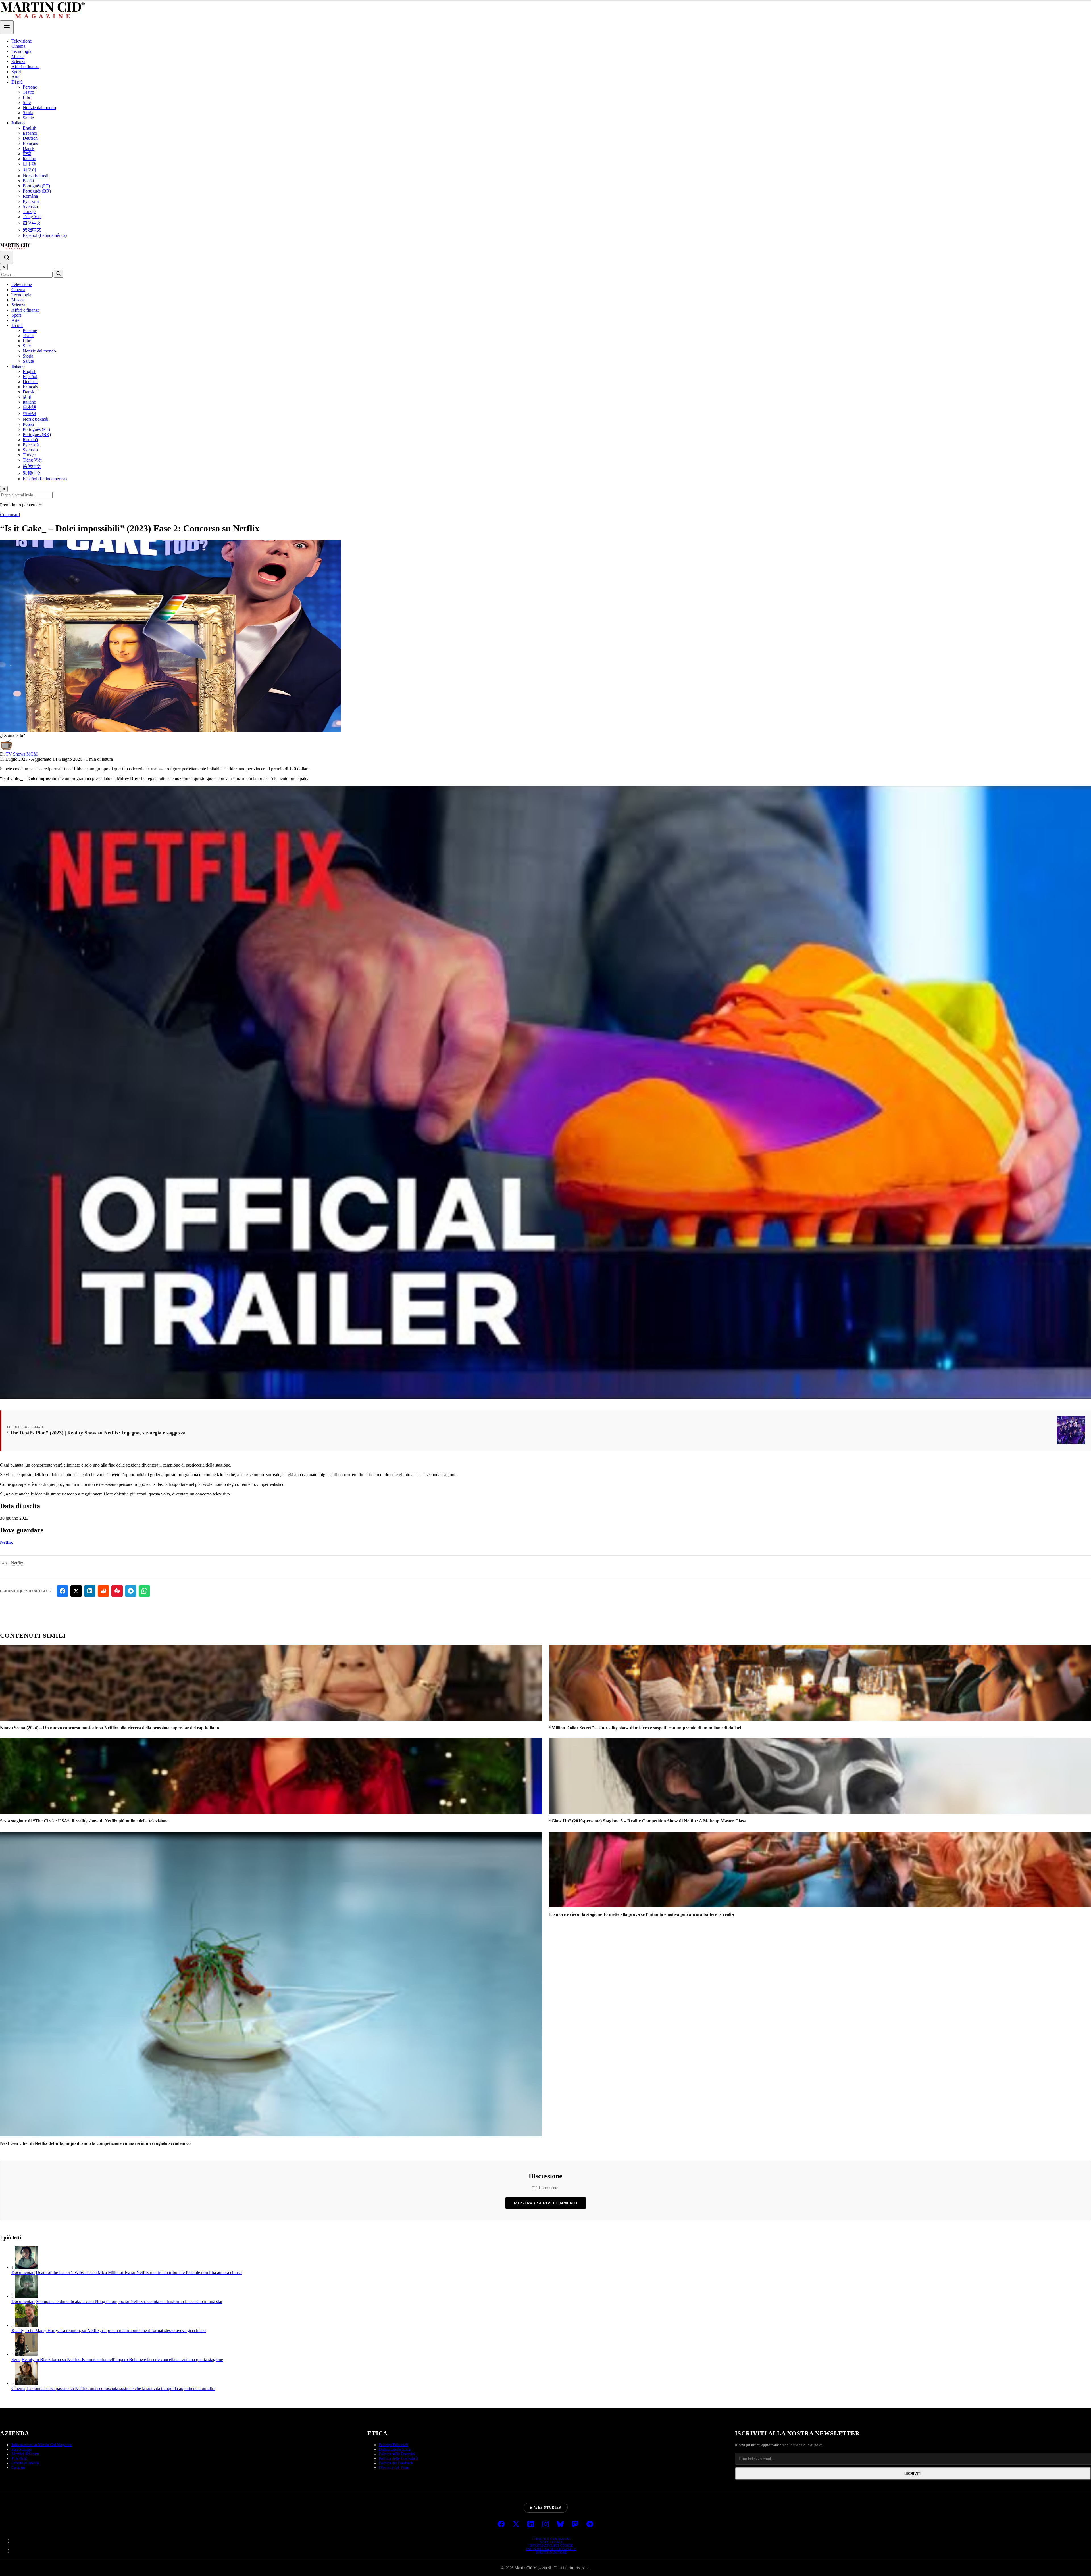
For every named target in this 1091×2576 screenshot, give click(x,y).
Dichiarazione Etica (394, 2449)
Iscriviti (913, 2474)
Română (30, 196)
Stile (27, 102)
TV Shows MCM (22, 754)
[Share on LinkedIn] (90, 1591)
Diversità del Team (394, 2468)
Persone (30, 87)
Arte (15, 77)
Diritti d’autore (551, 2552)
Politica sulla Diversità (397, 2454)
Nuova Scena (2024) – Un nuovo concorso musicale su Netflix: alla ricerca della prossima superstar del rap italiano (110, 1728)
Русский (31, 201)
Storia (28, 113)
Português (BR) (37, 191)
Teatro (28, 92)
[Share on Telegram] (131, 1591)
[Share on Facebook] (63, 1591)
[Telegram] (590, 2525)
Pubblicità (19, 2459)
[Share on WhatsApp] (144, 1591)
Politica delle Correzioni (398, 2459)
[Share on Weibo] (117, 1591)
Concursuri (10, 515)
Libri (27, 97)
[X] (516, 2525)
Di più (17, 82)
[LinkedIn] (531, 2525)
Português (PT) (36, 186)
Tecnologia (21, 51)
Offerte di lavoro (25, 2463)
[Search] (7, 257)
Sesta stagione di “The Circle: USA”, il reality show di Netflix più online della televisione (84, 1821)
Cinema (18, 46)
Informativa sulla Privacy (551, 2549)
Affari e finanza (25, 67)
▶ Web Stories (546, 2508)
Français (30, 143)
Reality (18, 2330)
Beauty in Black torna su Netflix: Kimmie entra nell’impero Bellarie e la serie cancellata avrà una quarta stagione (122, 2359)
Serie (16, 2359)
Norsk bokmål (36, 176)
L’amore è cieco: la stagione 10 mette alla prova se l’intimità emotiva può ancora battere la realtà (642, 1914)
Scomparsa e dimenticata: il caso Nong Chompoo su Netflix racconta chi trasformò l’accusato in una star (129, 2301)
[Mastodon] (575, 2525)
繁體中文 (32, 230)
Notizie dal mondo (39, 108)
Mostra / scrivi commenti (546, 2203)
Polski (28, 181)
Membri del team (25, 2454)
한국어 (30, 170)
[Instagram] (545, 2525)
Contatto (18, 2468)
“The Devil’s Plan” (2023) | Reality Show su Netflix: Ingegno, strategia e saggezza (96, 1433)
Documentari (23, 2272)
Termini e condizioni (551, 2539)
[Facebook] (501, 2525)
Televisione (22, 41)
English (30, 128)
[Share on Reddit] (103, 1591)
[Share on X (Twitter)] (76, 1591)
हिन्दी (27, 154)
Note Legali (551, 2542)
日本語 (30, 164)
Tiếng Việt (32, 217)
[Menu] (7, 27)
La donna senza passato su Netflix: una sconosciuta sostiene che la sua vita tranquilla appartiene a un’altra (121, 2388)
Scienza (18, 61)
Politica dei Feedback (396, 2463)
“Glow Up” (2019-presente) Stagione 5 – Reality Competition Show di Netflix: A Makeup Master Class (647, 1821)
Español (30, 133)
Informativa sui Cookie (551, 2546)
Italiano (18, 123)
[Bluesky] (560, 2525)
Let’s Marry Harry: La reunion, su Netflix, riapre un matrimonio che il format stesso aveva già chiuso (115, 2330)
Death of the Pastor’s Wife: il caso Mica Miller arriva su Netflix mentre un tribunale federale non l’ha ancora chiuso (139, 2272)
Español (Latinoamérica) (45, 235)
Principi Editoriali (393, 2445)
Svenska (30, 206)
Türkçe (29, 211)
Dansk (29, 148)
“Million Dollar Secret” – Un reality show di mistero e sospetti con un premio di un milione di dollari (645, 1728)
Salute (28, 118)
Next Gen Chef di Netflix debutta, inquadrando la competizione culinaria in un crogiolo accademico (95, 2143)
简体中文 (32, 223)
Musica (18, 56)
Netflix (6, 1542)
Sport (16, 72)
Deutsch (30, 138)
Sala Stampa (21, 2449)
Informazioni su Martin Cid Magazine (42, 2445)
